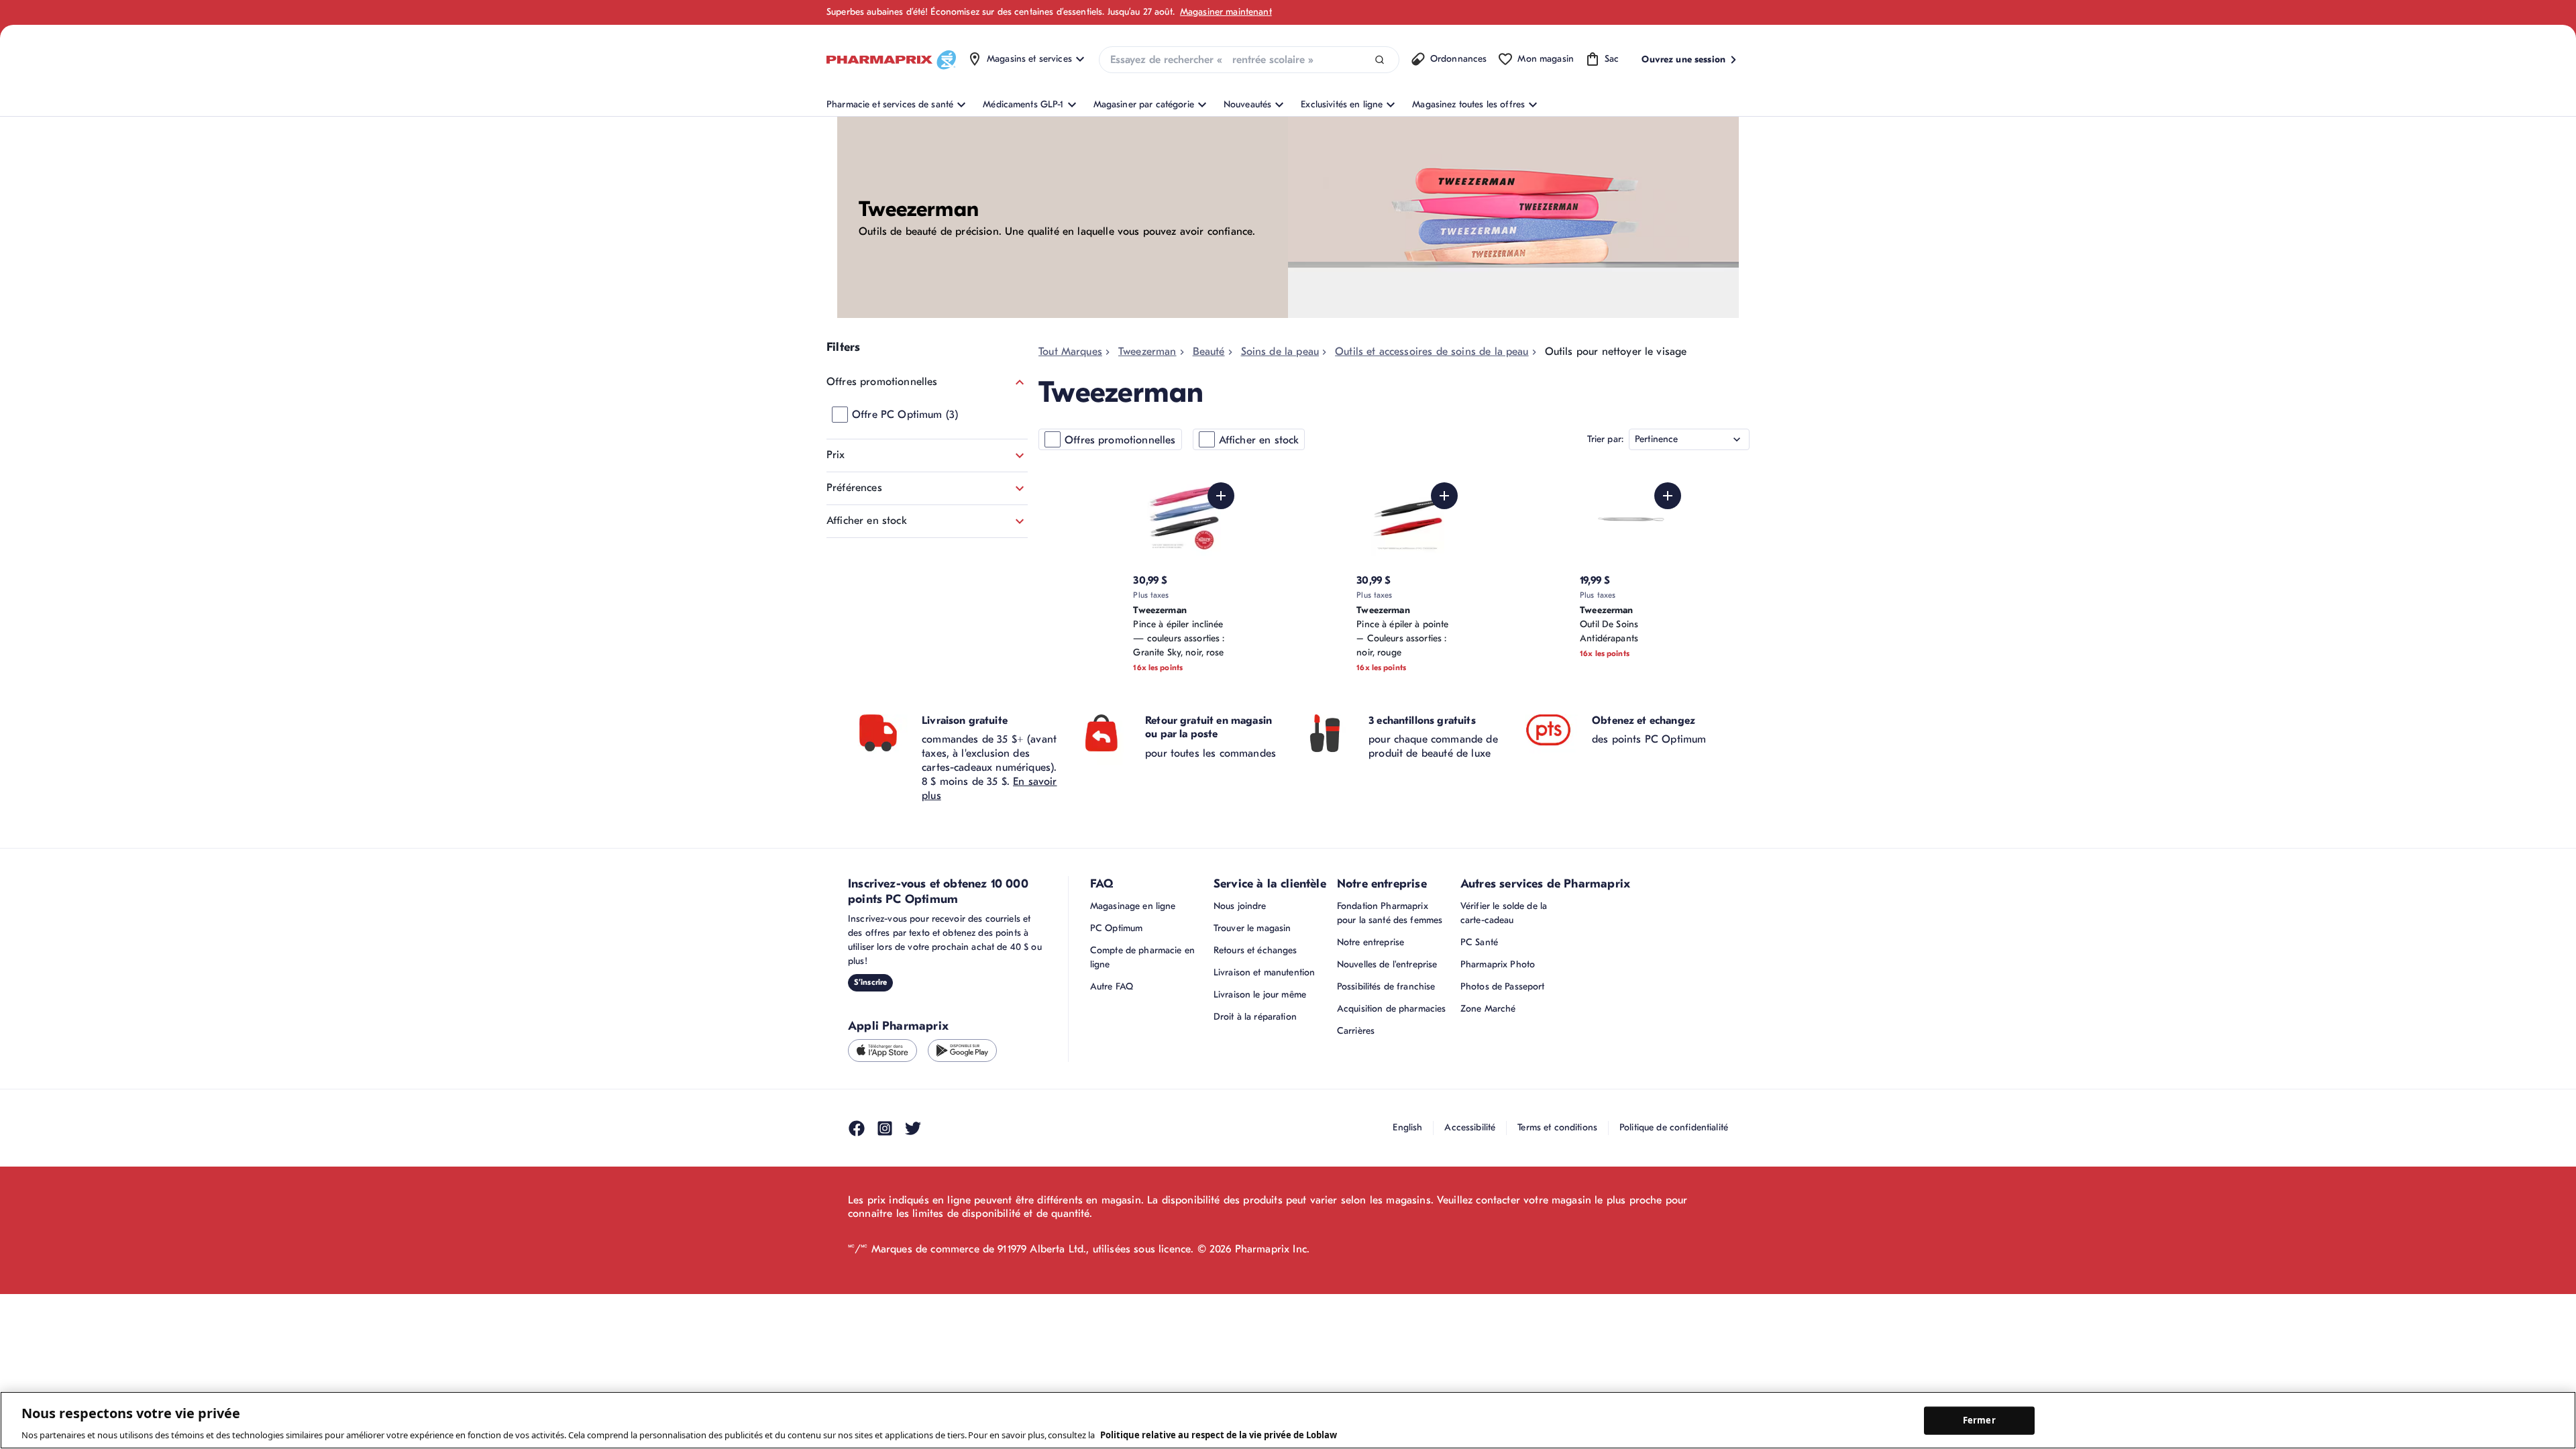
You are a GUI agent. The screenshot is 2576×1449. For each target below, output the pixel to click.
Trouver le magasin (1252, 928)
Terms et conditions (1557, 1127)
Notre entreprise (1371, 942)
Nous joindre (1240, 906)
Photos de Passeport (1503, 986)
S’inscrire (870, 982)
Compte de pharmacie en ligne (1142, 957)
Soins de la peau (1280, 352)
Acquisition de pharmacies (1392, 1009)
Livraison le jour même (1260, 995)
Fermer (1979, 1420)
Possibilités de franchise (1386, 986)
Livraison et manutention (1264, 972)
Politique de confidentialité (1674, 1127)
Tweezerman (1147, 352)
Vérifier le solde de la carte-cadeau (1504, 913)
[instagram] (885, 1128)
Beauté (1209, 352)
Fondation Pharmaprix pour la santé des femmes (1390, 913)
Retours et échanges (1255, 950)
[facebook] (857, 1128)
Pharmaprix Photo (1498, 964)
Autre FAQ (1112, 986)
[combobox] (1249, 60)
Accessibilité (1470, 1127)
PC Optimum (1116, 928)
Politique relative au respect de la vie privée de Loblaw (1219, 1435)
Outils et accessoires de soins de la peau (1432, 352)
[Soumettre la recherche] (1380, 60)
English (1407, 1127)
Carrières (1356, 1031)
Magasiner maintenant (1226, 12)
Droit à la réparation (1255, 1017)
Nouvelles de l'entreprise (1387, 964)
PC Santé (1479, 942)
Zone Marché (1488, 1009)
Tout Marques (1070, 352)
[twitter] (913, 1128)
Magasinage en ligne (1133, 906)
